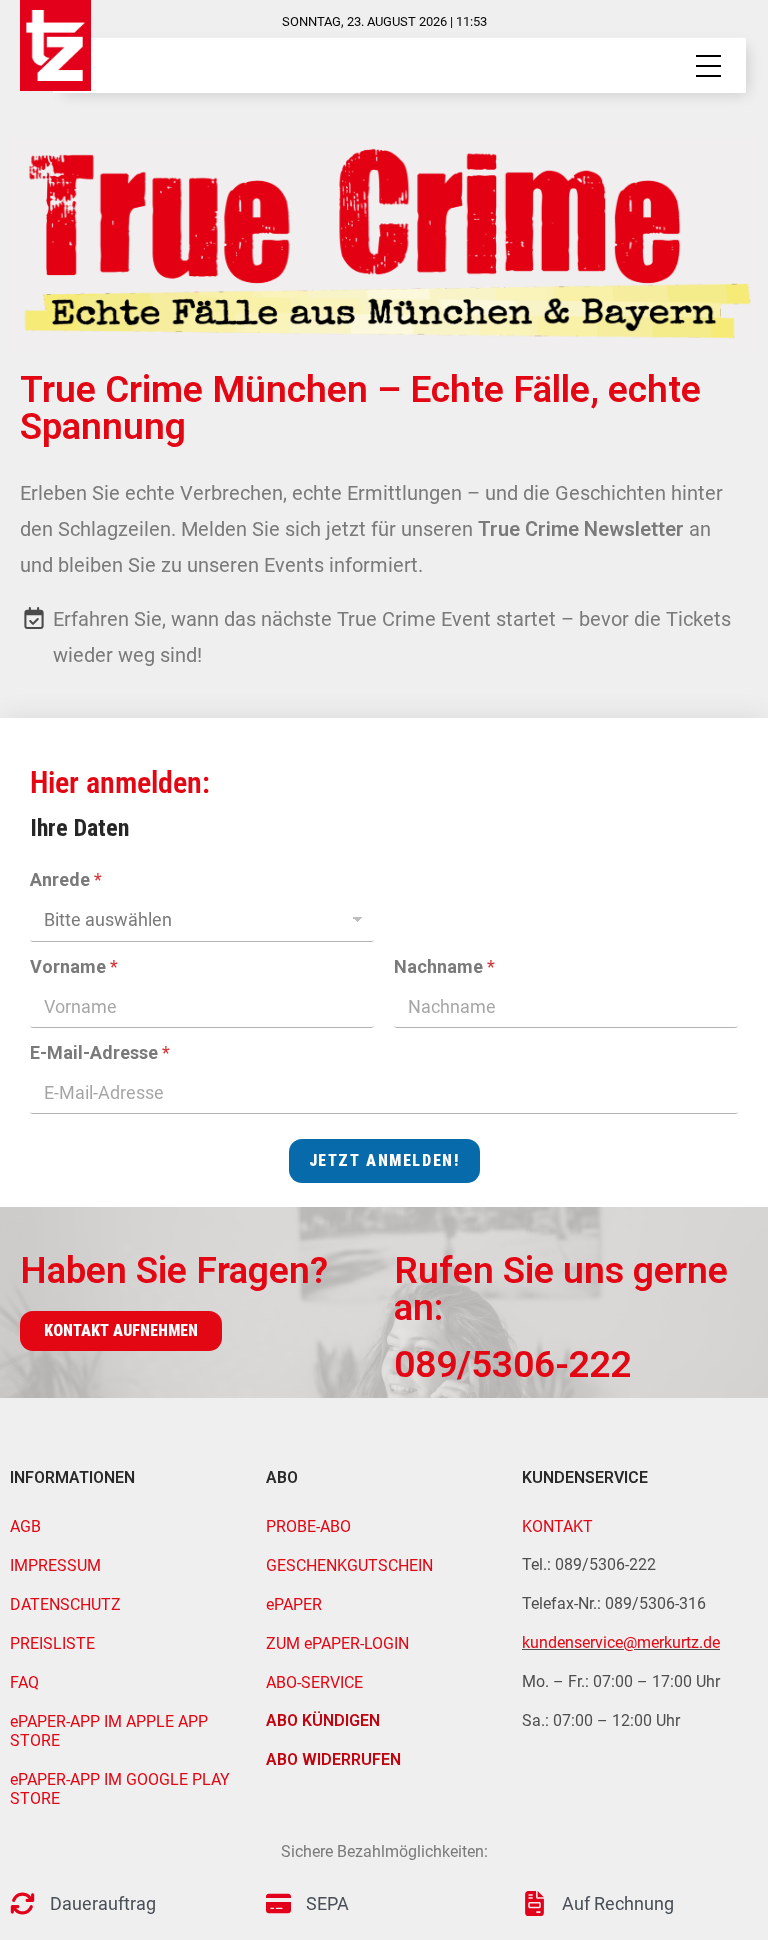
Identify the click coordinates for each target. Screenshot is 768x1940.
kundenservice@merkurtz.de (621, 1642)
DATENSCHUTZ (65, 1604)
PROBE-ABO (308, 1526)
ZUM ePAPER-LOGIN (337, 1643)
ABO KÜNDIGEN (323, 1720)
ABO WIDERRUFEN (333, 1759)
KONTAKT (557, 1526)
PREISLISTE (52, 1643)
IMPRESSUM (55, 1565)
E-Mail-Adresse (100, 1052)
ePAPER (294, 1604)
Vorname (74, 966)
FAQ (24, 1682)
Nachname (444, 966)
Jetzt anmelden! (384, 1160)
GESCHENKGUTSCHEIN (349, 1565)
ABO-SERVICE (314, 1682)
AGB (25, 1526)
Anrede (66, 879)
